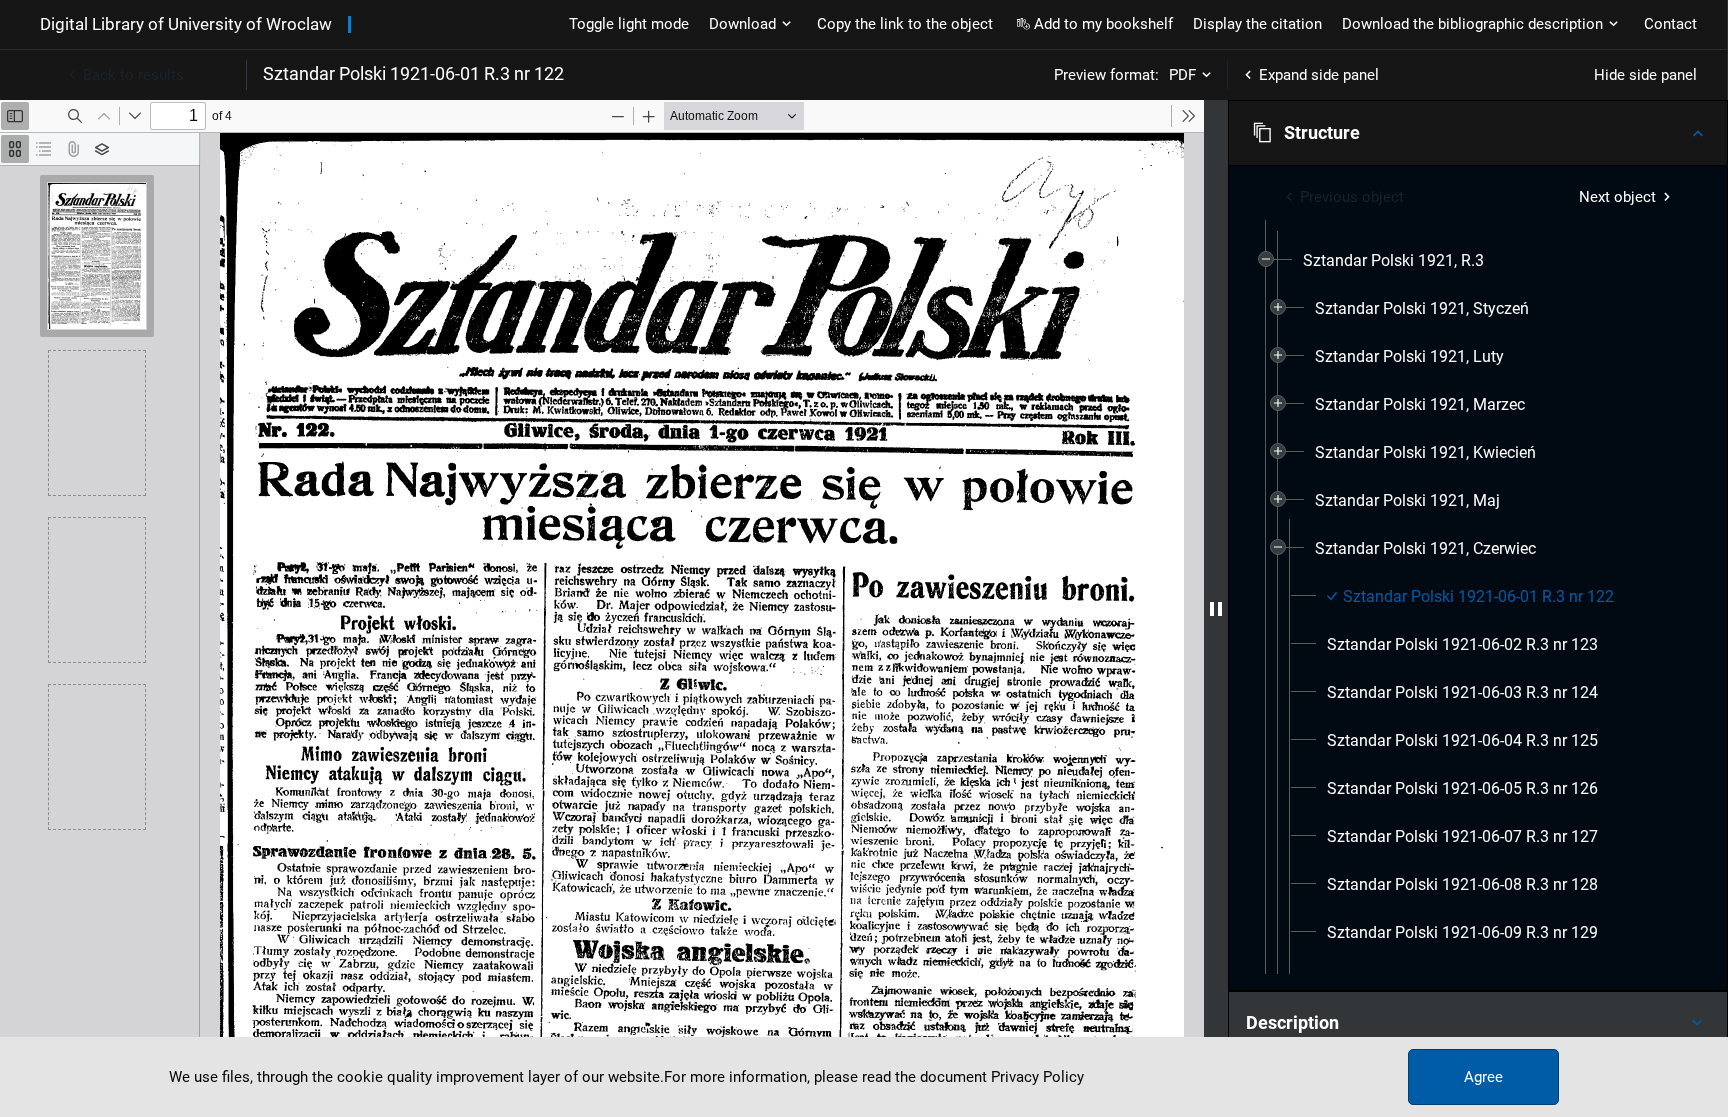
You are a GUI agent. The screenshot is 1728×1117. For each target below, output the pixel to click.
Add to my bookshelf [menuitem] (1103, 24)
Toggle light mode (629, 24)
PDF (1182, 75)
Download (742, 24)
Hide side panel (1645, 75)
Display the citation (1257, 24)
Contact (1670, 24)
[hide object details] (1216, 608)
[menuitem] (1393, 261)
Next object (1617, 197)
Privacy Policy (1037, 1077)
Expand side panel (1319, 75)
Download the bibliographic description (1472, 24)
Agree (1483, 1077)
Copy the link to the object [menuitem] (905, 24)
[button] (1478, 133)
